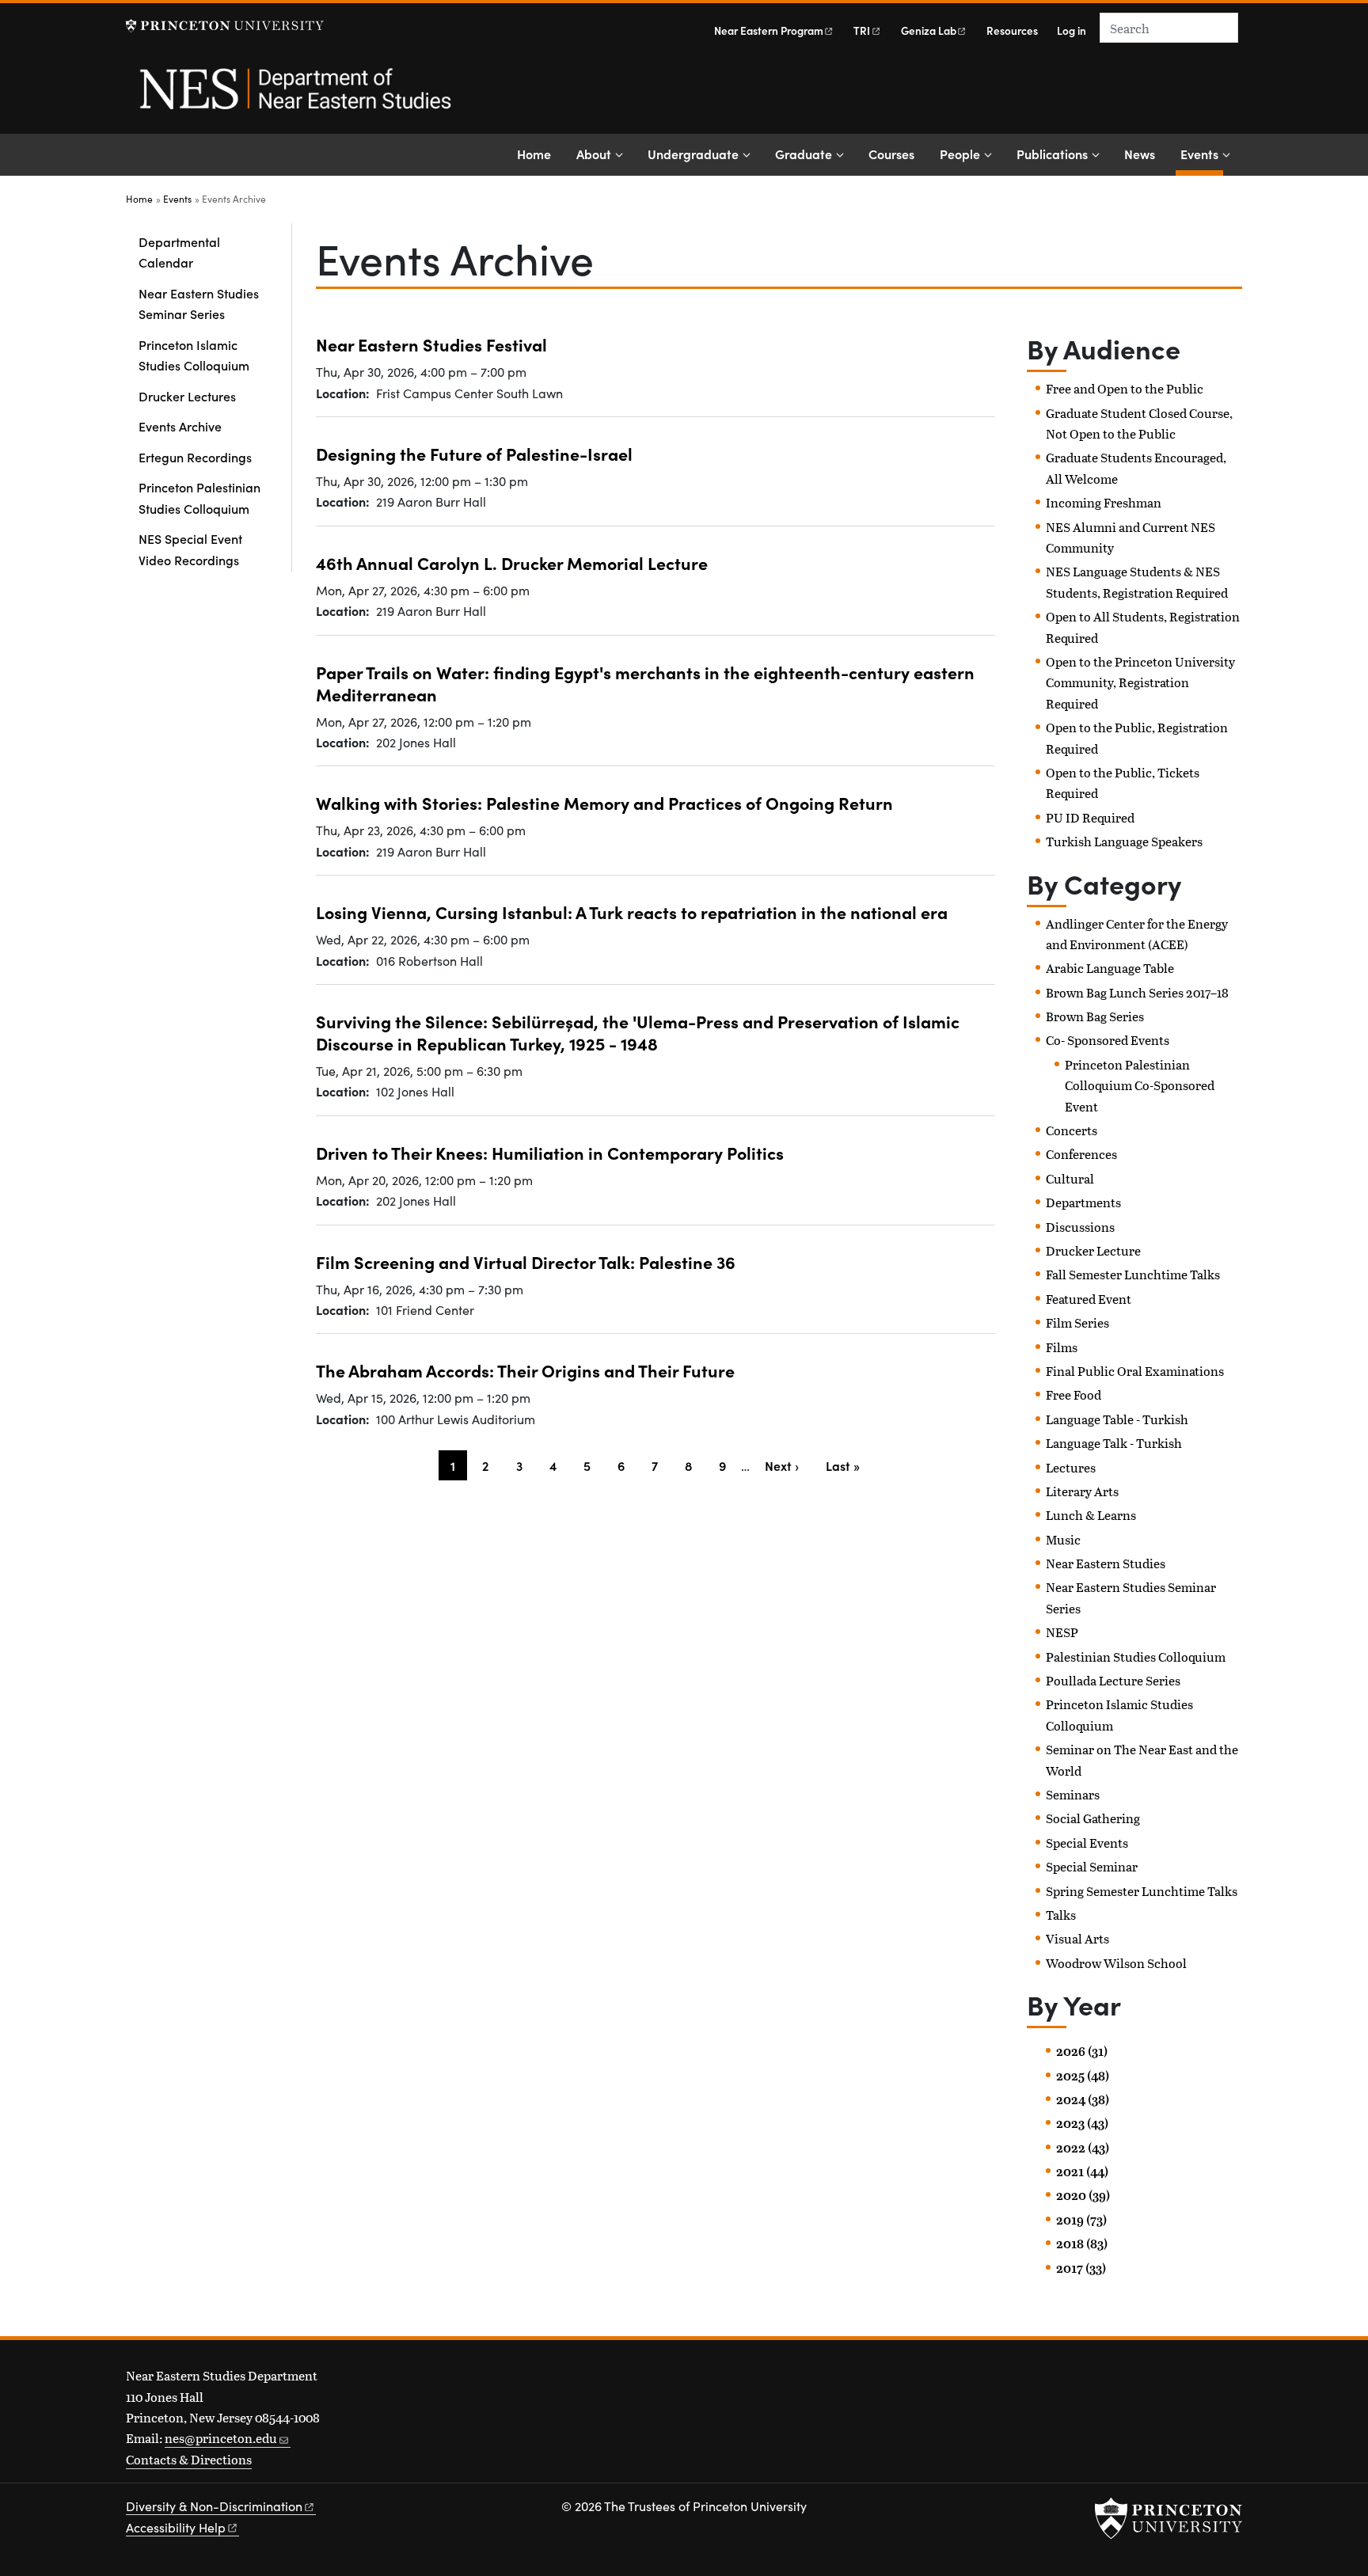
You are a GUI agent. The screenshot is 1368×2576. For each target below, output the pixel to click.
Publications (1052, 154)
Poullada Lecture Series (1113, 1680)
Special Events (1087, 1843)
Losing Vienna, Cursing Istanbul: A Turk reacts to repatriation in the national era (632, 912)
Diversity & (214, 2506)
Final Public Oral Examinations (1135, 1371)
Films (1062, 1347)
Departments (1083, 1202)
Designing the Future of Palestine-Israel (474, 453)
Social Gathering (1093, 1818)
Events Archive (180, 426)
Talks (1061, 1915)
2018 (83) (1082, 2244)
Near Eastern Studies (1106, 1563)
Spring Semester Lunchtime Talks (1142, 1891)
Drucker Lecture (1093, 1250)
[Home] (294, 97)
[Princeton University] (225, 26)
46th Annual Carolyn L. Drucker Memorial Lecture (512, 562)
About (594, 154)
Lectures (1071, 1467)
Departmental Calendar (179, 252)
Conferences (1081, 1154)
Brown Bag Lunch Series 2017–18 (1137, 992)
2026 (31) (1082, 2051)
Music (1063, 1539)
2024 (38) (1083, 2099)
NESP (1062, 1632)
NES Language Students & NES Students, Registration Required (1137, 581)
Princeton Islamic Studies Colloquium (194, 355)
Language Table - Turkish (1117, 1419)
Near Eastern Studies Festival (431, 344)
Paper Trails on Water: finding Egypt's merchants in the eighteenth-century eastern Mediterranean (645, 683)
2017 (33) (1081, 2268)
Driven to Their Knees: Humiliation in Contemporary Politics (550, 1152)
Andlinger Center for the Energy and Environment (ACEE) (1137, 934)
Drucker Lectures (187, 396)
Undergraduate (693, 154)
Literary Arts (1082, 1491)
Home (534, 154)
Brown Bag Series (1095, 1016)
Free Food (1073, 1394)
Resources (1012, 30)
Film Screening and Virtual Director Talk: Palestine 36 (526, 1261)
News (1140, 154)
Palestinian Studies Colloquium (1136, 1657)
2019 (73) (1081, 2220)
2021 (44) (1082, 2171)
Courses (891, 154)
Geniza (929, 30)
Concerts (1072, 1130)
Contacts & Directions (189, 2459)
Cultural (1070, 1178)
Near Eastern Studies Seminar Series (199, 303)
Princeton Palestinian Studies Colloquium (199, 497)
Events (1202, 153)
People (960, 154)
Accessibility (176, 2527)
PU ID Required (1090, 817)
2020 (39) (1083, 2195)
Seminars (1073, 1794)
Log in (1072, 30)
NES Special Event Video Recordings (190, 549)
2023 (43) (1082, 2123)
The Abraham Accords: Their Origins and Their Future (525, 1370)
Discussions (1080, 1227)
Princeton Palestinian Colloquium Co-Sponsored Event (1140, 1085)
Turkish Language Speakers (1124, 841)
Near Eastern (769, 30)
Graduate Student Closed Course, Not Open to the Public (1139, 423)
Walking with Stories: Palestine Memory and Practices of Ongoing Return (604, 802)
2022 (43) (1083, 2148)
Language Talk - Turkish (1114, 1443)
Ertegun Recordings (195, 457)
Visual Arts (1077, 1938)
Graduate (804, 154)
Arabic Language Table (1110, 968)
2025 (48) (1083, 2076)
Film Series (1077, 1322)
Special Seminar (1092, 1866)
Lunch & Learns (1091, 1515)
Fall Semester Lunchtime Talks (1133, 1274)
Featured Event (1089, 1299)
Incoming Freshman (1104, 502)
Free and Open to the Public (1125, 388)
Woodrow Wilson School (1116, 1963)
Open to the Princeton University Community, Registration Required (1140, 682)
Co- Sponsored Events (1108, 1040)
